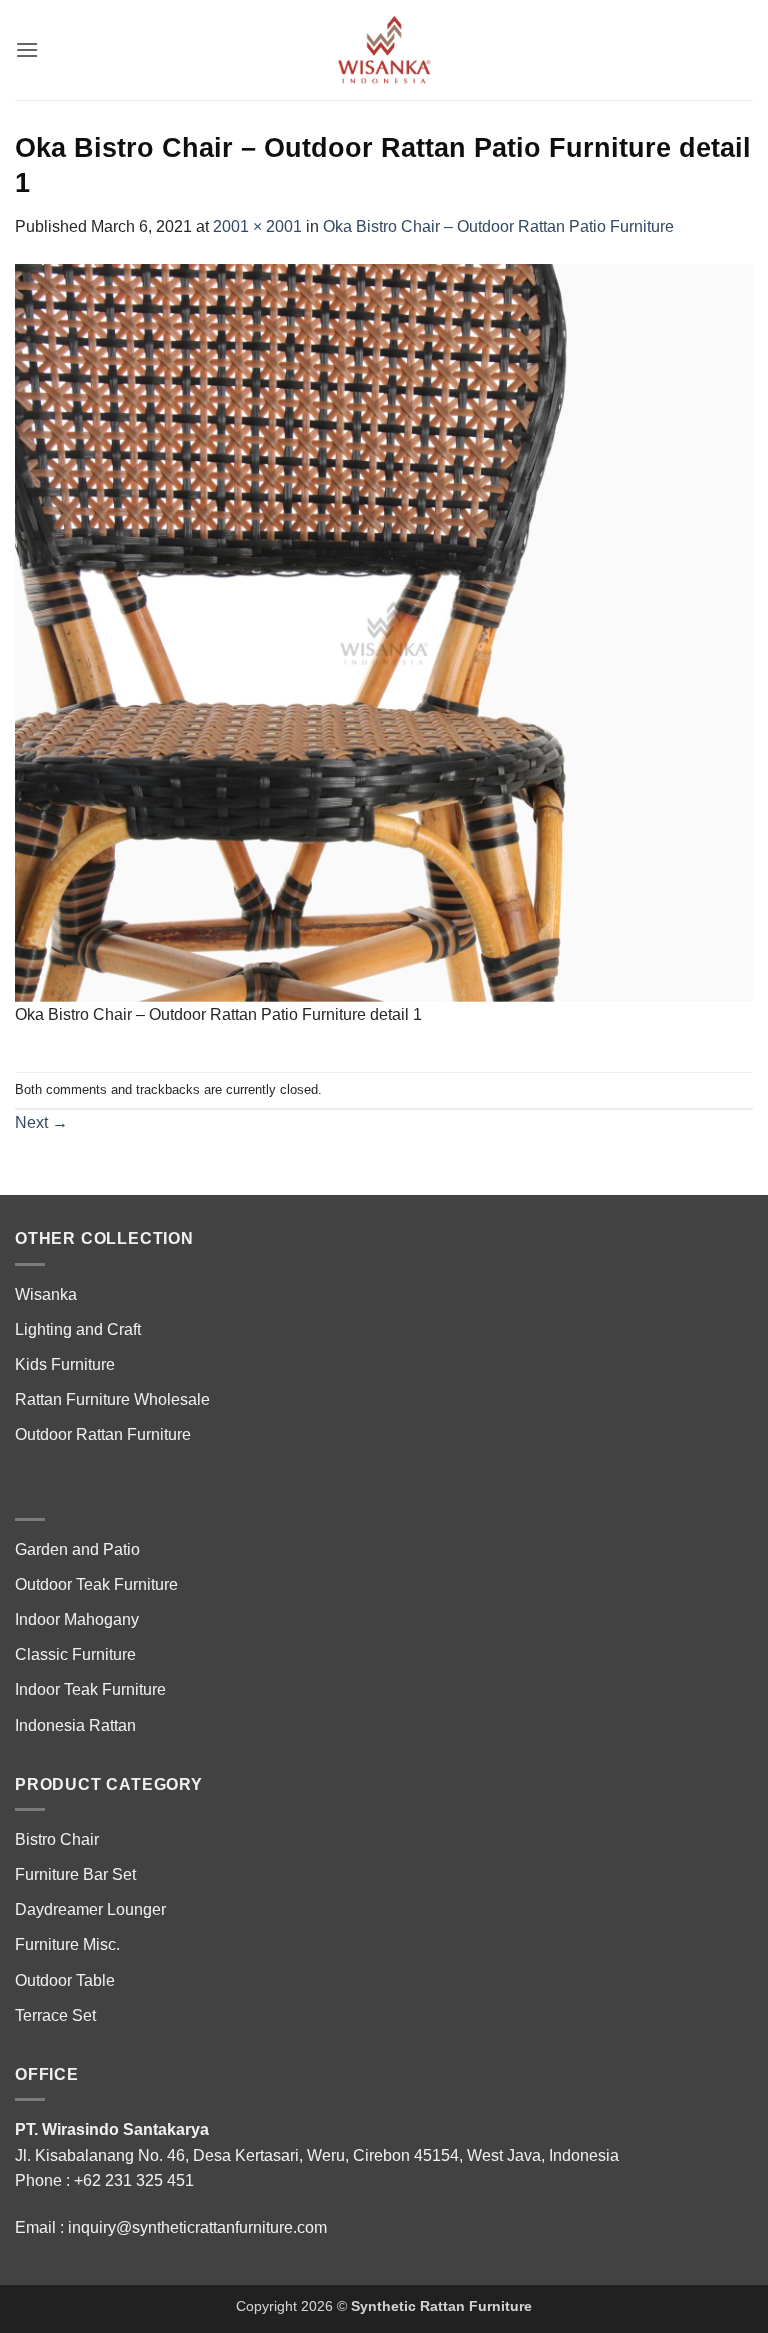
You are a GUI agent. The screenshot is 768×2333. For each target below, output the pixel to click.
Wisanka (48, 1294)
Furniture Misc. (67, 1944)
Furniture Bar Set (75, 1874)
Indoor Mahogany (77, 1619)
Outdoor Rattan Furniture (103, 1434)
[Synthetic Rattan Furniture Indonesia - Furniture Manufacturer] (384, 50)
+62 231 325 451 (134, 2180)
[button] (27, 49)
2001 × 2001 (257, 226)
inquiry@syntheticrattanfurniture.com (197, 2227)
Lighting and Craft (78, 1329)
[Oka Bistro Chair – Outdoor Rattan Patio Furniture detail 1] (384, 631)
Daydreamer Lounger (90, 1909)
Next (41, 1122)
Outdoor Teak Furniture (96, 1584)
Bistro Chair (57, 1839)
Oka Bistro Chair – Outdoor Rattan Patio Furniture (498, 226)
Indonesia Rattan (75, 1725)
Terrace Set (55, 2015)
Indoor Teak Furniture (90, 1689)
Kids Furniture (65, 1364)
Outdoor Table (65, 1980)
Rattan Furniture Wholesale (112, 1399)
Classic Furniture (75, 1654)
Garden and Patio (77, 1549)
